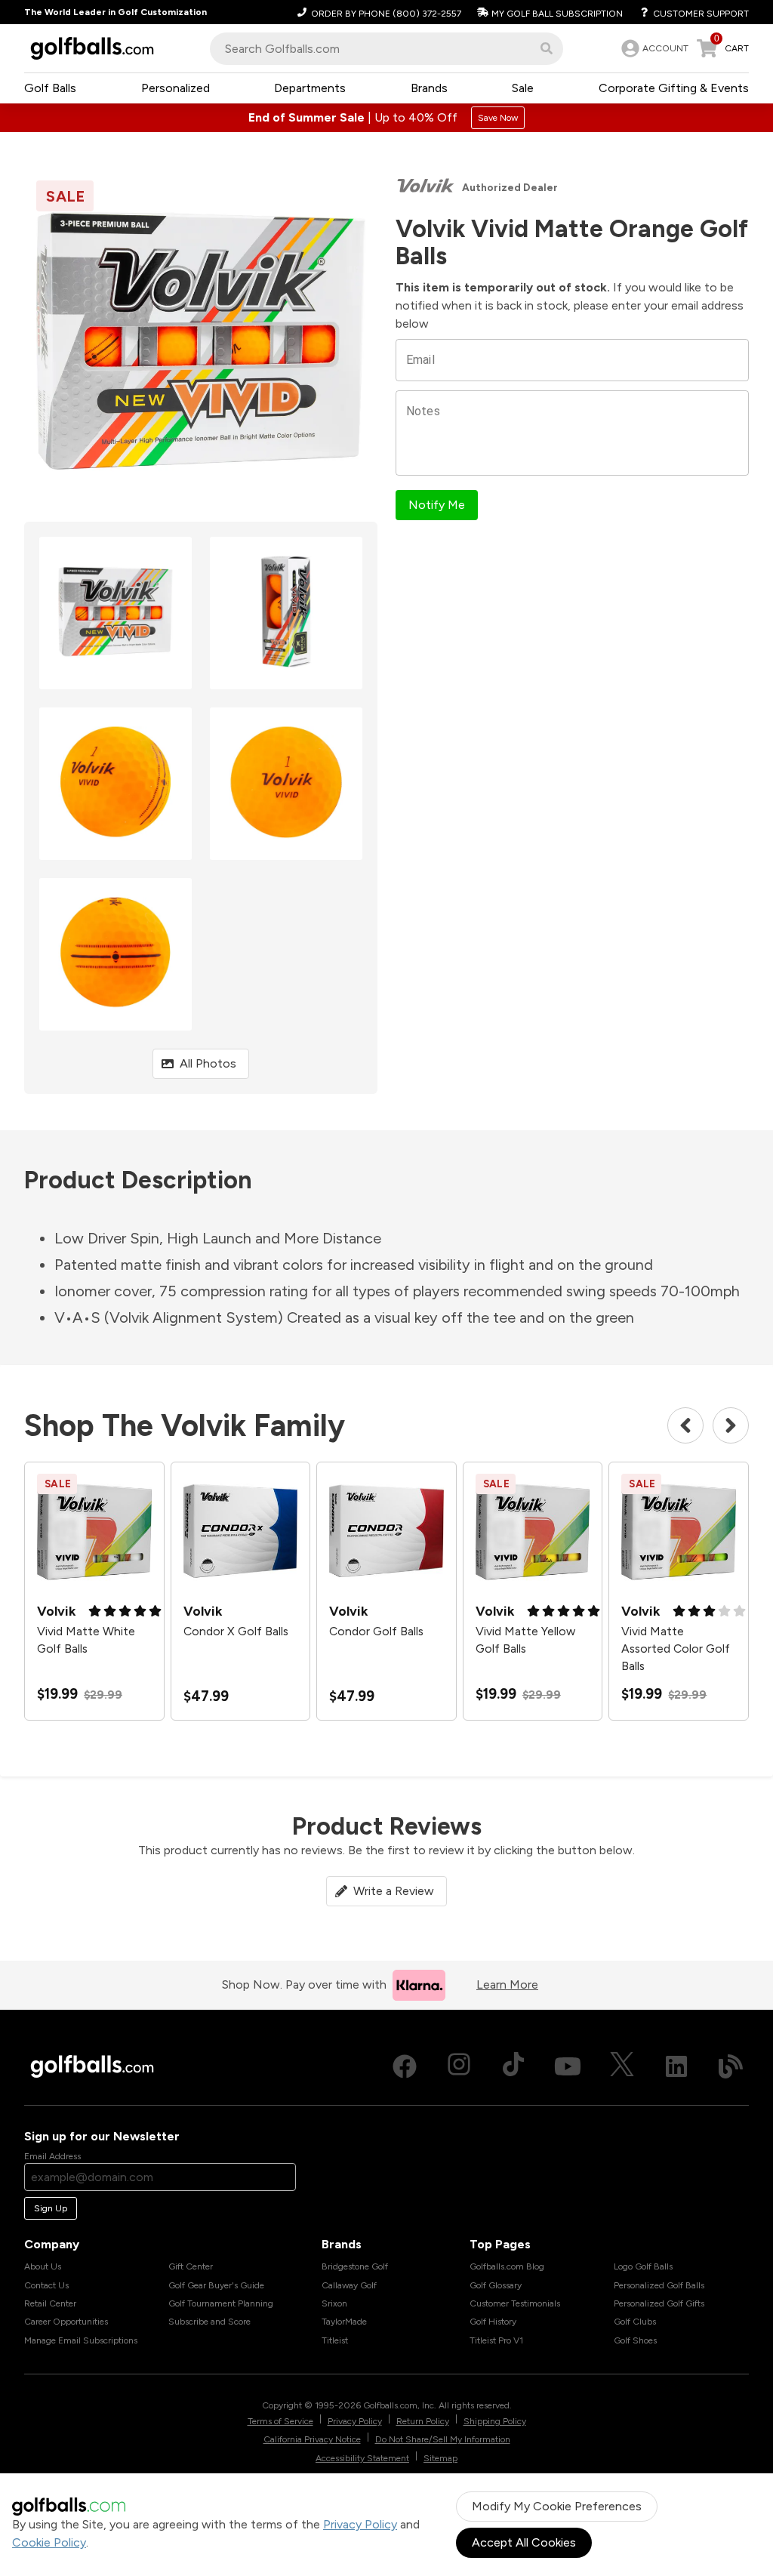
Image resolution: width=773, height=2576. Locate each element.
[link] (653, 48)
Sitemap (440, 2458)
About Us (43, 2266)
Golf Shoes (635, 2340)
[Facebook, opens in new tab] (405, 2066)
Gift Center (191, 2266)
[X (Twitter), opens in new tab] (622, 2066)
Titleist (335, 2340)
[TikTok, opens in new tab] (513, 2066)
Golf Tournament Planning (221, 2303)
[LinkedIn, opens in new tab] (676, 2066)
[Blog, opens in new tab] (731, 2066)
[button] (547, 48)
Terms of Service (280, 2421)
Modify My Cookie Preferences (557, 2506)
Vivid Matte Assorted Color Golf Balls (676, 1648)
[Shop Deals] (386, 118)
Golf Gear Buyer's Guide (216, 2285)
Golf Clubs (635, 2322)
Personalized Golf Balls (659, 2285)
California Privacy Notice (312, 2439)
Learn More (507, 1984)
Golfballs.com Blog (507, 2266)
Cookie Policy (49, 2542)
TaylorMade (344, 2322)
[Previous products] (685, 1425)
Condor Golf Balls (376, 1631)
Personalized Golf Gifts (659, 2303)
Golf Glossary (496, 2285)
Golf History (493, 2322)
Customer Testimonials (515, 2303)
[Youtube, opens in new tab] (568, 2066)
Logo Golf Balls (643, 2266)
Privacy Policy (360, 2524)
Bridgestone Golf (355, 2266)
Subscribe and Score (209, 2322)
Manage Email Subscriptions (81, 2340)
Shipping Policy (495, 2421)
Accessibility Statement (362, 2458)
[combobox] (386, 49)
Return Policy (423, 2421)
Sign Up (51, 2208)
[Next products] (731, 1425)
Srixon (334, 2303)
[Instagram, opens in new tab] (459, 2066)
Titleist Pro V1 (496, 2340)
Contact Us (46, 2285)
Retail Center (50, 2303)
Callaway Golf (349, 2285)
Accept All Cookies (524, 2542)
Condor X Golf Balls (236, 1631)
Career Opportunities (66, 2322)
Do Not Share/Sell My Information (443, 2439)
